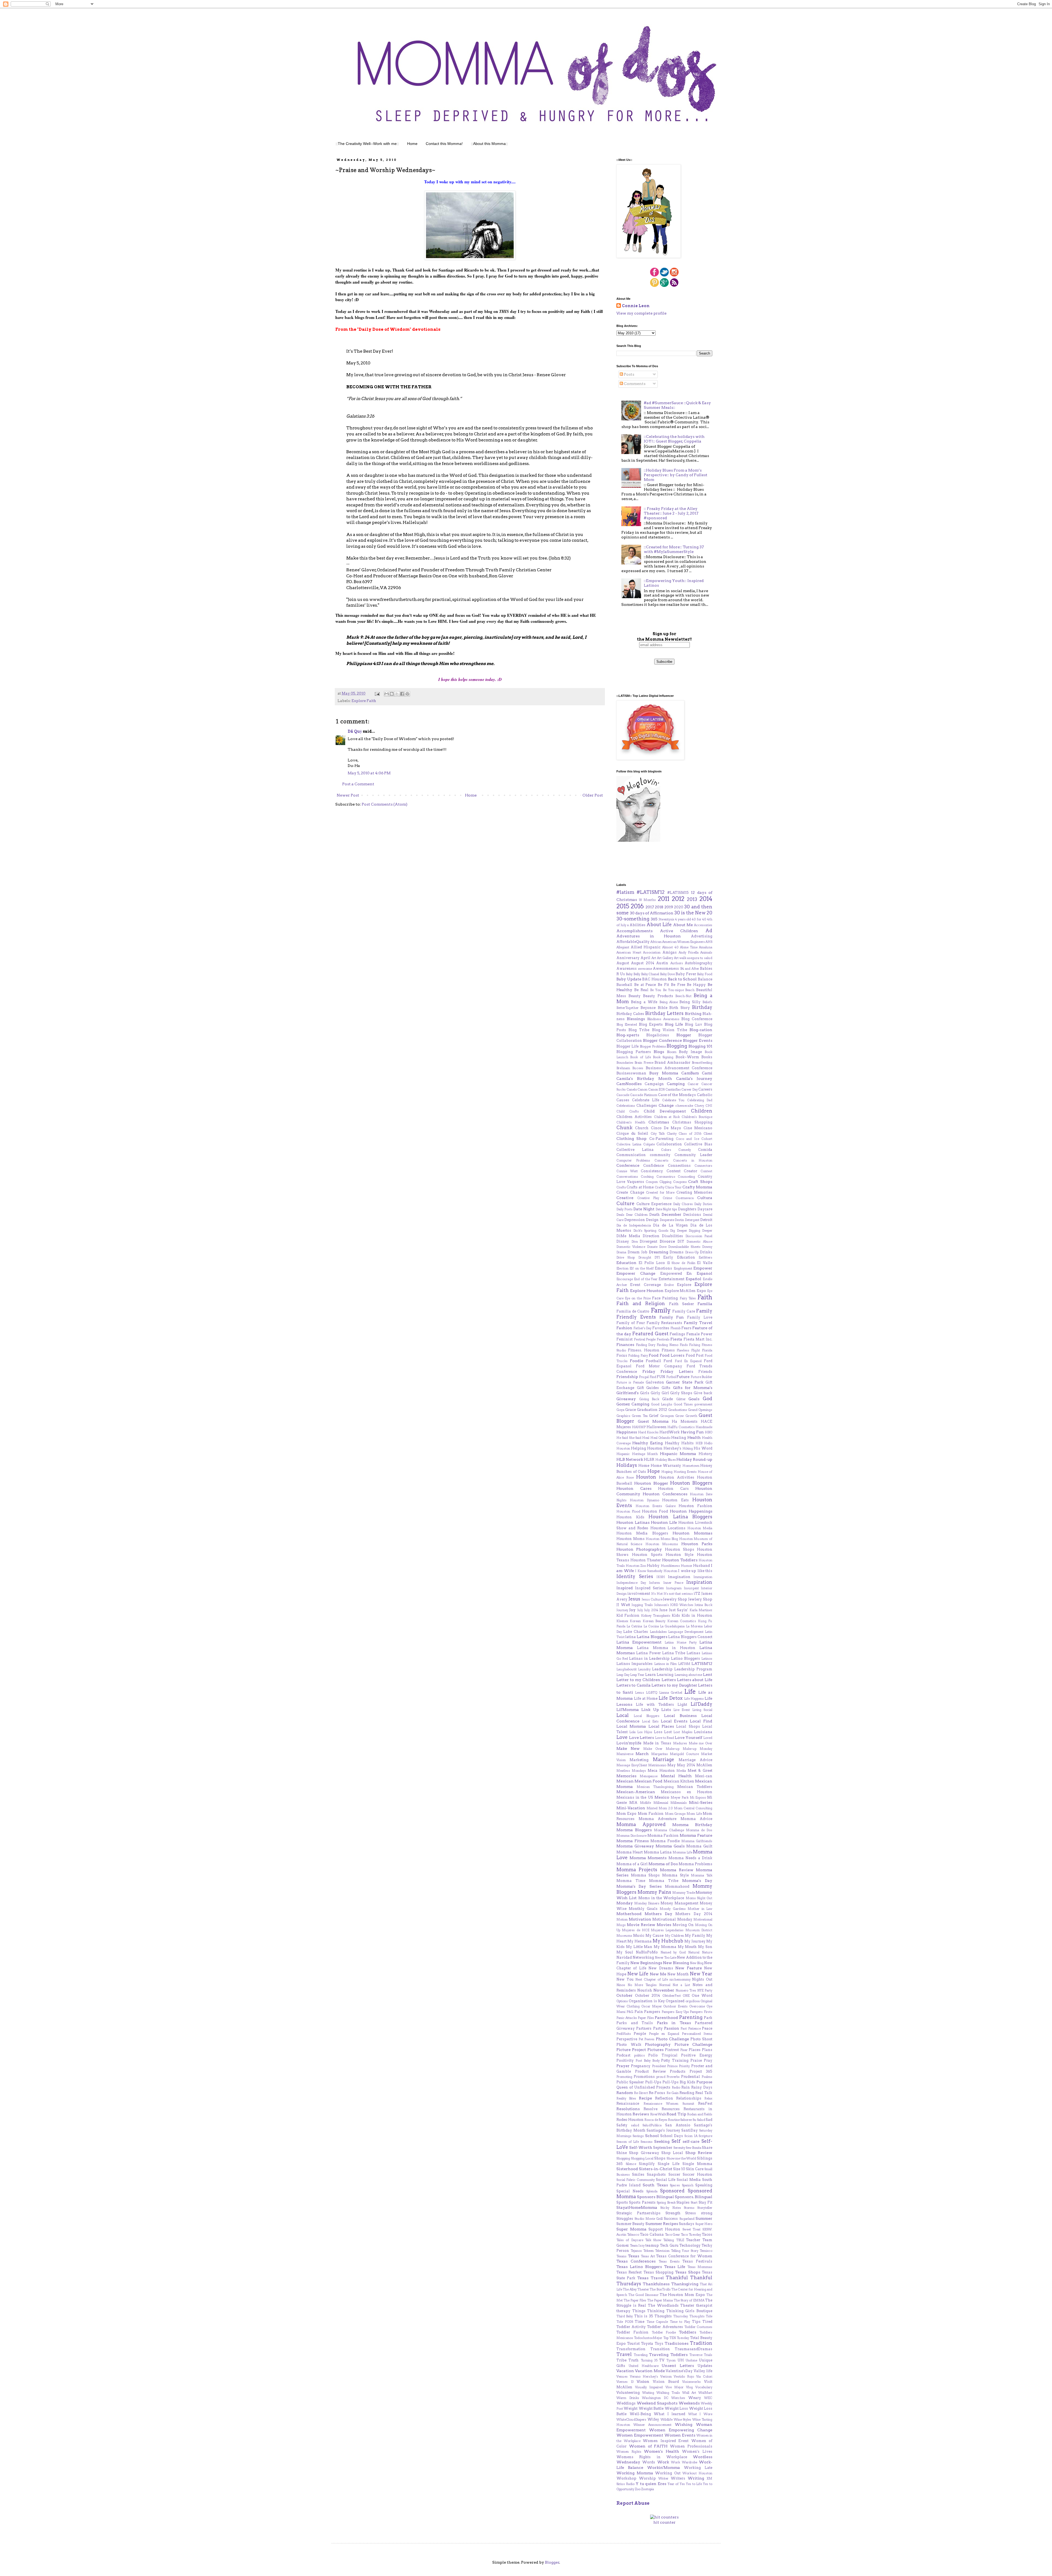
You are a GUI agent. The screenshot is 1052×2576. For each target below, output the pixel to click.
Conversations (627, 1177)
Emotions (663, 1268)
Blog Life (674, 1024)
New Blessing (676, 1963)
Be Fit (663, 985)
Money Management (679, 1903)
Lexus (640, 1693)
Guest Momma (653, 1421)
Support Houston (664, 2229)
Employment (683, 1268)
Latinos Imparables (634, 1664)
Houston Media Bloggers (642, 1533)
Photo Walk (629, 2045)
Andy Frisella (689, 952)
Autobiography (698, 963)
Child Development (665, 1111)
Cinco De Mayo (666, 1128)
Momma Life (682, 1852)
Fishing (695, 1345)
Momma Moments (648, 1858)
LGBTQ (652, 1693)
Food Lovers (672, 1355)
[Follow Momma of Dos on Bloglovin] (638, 840)
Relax (708, 2098)
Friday (649, 1371)
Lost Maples (683, 1732)
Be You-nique (673, 990)
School (652, 2136)
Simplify (647, 2164)
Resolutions (628, 2109)
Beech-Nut (683, 996)
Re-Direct (641, 2093)
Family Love (700, 1317)
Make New (628, 1748)
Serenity (679, 2148)
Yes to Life (694, 2484)
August (623, 963)
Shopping (623, 2158)
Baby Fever (686, 974)
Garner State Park (685, 1382)
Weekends (689, 2403)
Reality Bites (626, 2098)
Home (412, 144)
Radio (676, 2087)
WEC (708, 2398)
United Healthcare (644, 2366)
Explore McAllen (680, 1291)
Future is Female (630, 1382)
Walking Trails (668, 2393)
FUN (661, 1377)
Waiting (648, 2393)
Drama (621, 1252)
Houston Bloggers (691, 1483)
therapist (704, 2305)
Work (663, 2462)
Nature (707, 1952)
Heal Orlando (660, 1438)
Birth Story (680, 1008)
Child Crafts (628, 1111)
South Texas (655, 2185)
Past (684, 2029)
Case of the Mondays (677, 1095)
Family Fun (672, 1317)
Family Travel (698, 1323)
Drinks (706, 1252)
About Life (659, 925)
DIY (681, 1241)
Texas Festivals (697, 2261)
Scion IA (691, 2136)
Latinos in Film (666, 1664)
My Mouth (687, 1947)
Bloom (672, 1052)
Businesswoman (631, 1073)
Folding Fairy (638, 1356)
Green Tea (640, 1416)
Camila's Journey (694, 1079)
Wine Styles (683, 2420)
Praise (696, 2060)
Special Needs (630, 2191)
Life (690, 1691)
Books (707, 1057)
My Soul (625, 1952)
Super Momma (631, 2229)
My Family (695, 1935)
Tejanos (636, 2251)
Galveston (655, 1382)
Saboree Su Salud (693, 2120)
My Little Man (639, 1947)
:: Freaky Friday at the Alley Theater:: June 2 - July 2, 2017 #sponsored (671, 513)
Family (661, 1310)
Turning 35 (649, 2360)
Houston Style (680, 1555)
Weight (631, 2408)
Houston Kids (630, 1517)
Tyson (671, 2360)
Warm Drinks (628, 2398)
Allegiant (623, 947)
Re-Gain (673, 2093)
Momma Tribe (664, 1881)
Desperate (667, 1220)
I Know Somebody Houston (656, 1571)
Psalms (707, 2077)
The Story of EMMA (689, 2300)
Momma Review (677, 1870)
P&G (630, 2012)
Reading (687, 2093)
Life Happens (694, 1699)
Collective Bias (698, 1144)
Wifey (653, 2419)
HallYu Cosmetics (681, 1427)
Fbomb (675, 1328)
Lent (708, 1674)
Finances (625, 1345)
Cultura (705, 1198)
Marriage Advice (695, 1760)
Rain (686, 2087)
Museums (624, 1936)
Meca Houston (661, 1771)
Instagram (674, 1588)
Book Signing (663, 1057)
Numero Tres (686, 1990)
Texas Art (648, 2256)
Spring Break (666, 2203)
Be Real (641, 990)
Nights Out (702, 1979)
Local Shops (688, 1726)
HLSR (649, 1460)
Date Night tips (667, 1209)
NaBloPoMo (647, 1952)
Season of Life (628, 2142)
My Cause (654, 1935)
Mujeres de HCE (636, 1930)
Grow (680, 1416)
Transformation (631, 2349)
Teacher (693, 2240)
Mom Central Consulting (693, 1808)
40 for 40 (699, 919)
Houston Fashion (695, 1506)
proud (661, 2077)
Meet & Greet (700, 1771)
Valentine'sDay (679, 2371)
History (705, 1454)
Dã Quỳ (355, 731)
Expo (701, 1291)
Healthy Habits (679, 1443)
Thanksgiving (685, 2284)
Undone (691, 2360)
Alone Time (689, 947)
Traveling (641, 2355)
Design (652, 1220)
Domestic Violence (631, 1247)
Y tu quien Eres (651, 2484)
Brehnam (623, 1068)
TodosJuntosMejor (648, 2338)
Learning (665, 1675)
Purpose (704, 2082)
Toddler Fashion (632, 2332)
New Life (638, 1974)
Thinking (656, 2311)
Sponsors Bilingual (655, 2197)
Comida (705, 1150)
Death (654, 1215)
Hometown (691, 1466)
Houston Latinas (633, 1522)
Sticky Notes (671, 2208)
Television (662, 2251)
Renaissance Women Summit (669, 2104)
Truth (634, 2360)
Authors (677, 963)
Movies (664, 1925)
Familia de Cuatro (633, 1311)
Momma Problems (695, 1864)
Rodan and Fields (700, 2114)
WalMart (705, 2393)
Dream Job (638, 1252)
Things (639, 2311)
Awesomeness (666, 969)
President (659, 2066)
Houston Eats (675, 1500)
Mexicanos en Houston (687, 1792)
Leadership (662, 1669)
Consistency (652, 1171)
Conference (628, 1165)
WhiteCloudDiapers (631, 2420)
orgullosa (693, 2001)
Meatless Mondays (631, 1771)
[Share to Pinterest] (407, 694)
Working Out (668, 2473)
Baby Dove (667, 974)
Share (707, 2148)
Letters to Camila (634, 1685)
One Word (702, 1996)
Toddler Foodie (664, 2332)
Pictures (655, 2050)
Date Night (644, 1209)
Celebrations (626, 1106)
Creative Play (648, 1198)
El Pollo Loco (652, 1263)
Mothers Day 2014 (694, 1914)
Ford (668, 1361)
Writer (663, 2478)
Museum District (699, 1930)
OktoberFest (672, 1996)
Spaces (675, 2185)
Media (681, 1771)
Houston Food (655, 1511)
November (664, 1990)
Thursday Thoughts (689, 2316)
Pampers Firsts (701, 2012)
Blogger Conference (662, 1040)
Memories (626, 1776)
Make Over (653, 1749)
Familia (705, 1304)
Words (649, 2462)
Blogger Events (698, 1040)
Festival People (645, 1339)
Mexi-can (704, 1776)
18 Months (647, 900)
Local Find (701, 1721)
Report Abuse (633, 2503)
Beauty (634, 996)
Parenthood (666, 2018)
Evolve (669, 1285)
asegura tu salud (700, 958)
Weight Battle (651, 2408)
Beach (690, 990)
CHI (709, 1106)
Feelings (677, 1334)
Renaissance (628, 2103)
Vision (643, 2381)
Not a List (681, 1985)
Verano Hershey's (644, 2377)
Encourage (625, 1279)
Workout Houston (697, 2473)
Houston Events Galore (655, 1506)
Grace (631, 1410)
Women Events (680, 2435)
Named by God (673, 1952)
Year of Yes (676, 2484)
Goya (620, 1410)
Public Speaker (630, 2082)
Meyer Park (680, 1798)
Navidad (624, 1957)
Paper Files (646, 2018)
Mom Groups (675, 1814)
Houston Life (664, 1522)
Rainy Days (702, 2087)
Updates (705, 2366)
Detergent (692, 1220)
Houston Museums (662, 1544)
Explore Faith (364, 701)
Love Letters (642, 1738)
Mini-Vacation (631, 1808)
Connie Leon (636, 306)
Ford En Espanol (688, 1361)
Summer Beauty (630, 2224)
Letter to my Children (638, 1680)
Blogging (677, 1046)
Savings (638, 2136)
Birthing (693, 1014)
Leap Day (623, 1675)
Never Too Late (666, 1958)
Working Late (698, 2468)
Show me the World (681, 2158)
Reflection (664, 2098)
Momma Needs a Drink (691, 1858)
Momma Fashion (663, 1835)
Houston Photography (639, 1549)
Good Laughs (662, 1404)
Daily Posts (624, 1209)
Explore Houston (647, 1291)
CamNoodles (629, 1084)
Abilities (638, 925)
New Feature (688, 1968)
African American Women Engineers (678, 942)
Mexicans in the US (635, 1797)
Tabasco (633, 2235)
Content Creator (682, 1171)
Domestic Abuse (699, 1242)
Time (640, 2322)
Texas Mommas (700, 2267)
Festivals (663, 1339)
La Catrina (634, 1626)
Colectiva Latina (629, 1144)
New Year (701, 1974)
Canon (642, 1089)
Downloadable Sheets (684, 1247)
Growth (691, 1416)
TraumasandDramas (694, 2349)
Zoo (638, 2489)
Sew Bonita (694, 2148)
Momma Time (631, 1881)
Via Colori (704, 2377)
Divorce (667, 1241)
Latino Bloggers (685, 1658)
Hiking (688, 1448)
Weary (695, 2398)
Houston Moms (631, 1539)
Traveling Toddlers (668, 2355)
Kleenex (622, 1621)
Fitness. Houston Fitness (651, 1350)
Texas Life (675, 2267)
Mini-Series (701, 1802)
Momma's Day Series (639, 1886)
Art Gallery (665, 958)
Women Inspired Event (666, 2441)
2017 (650, 907)
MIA (633, 1803)
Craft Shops (700, 1182)
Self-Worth (641, 2147)
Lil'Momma (628, 1710)
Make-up (673, 1749)
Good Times (683, 1404)
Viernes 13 (625, 2382)
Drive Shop (626, 1257)
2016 (637, 906)
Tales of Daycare (630, 2240)
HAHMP (639, 1427)
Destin (679, 1220)
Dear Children (637, 1215)
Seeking (662, 2141)
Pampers (652, 2012)
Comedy (685, 1150)
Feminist (624, 1339)
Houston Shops (680, 1549)
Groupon (667, 1416)
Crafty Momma (697, 1187)
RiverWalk (658, 2114)
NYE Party (705, 1990)
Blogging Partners (634, 1052)
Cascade (623, 1095)
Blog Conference (697, 1019)
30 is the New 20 (693, 913)
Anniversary (628, 958)
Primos (672, 2066)
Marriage (664, 1759)
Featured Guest (650, 1334)
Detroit (706, 1220)
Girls (645, 1393)
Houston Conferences (665, 1494)
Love (622, 1737)
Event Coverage (645, 1285)
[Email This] (387, 694)
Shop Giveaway (644, 2153)
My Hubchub (668, 1941)
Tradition (701, 2343)
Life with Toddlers (655, 1705)
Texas (634, 2256)
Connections (679, 1166)
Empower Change (636, 1273)
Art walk (680, 958)
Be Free (678, 985)
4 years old (683, 919)
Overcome (697, 2006)
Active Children (679, 931)
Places (695, 2050)
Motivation (640, 1919)
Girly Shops (681, 1393)
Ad (709, 931)
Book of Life (641, 1057)
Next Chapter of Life (652, 1979)
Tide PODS (625, 2322)
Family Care (684, 1311)
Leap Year (637, 1675)
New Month (678, 1974)
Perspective (627, 2039)
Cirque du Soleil (632, 1133)
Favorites (661, 1328)
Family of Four (631, 1323)
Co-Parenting (661, 1139)
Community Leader (693, 1155)
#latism (625, 892)
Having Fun (692, 1432)
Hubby (653, 1566)
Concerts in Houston (693, 1160)
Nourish (645, 1990)
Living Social (702, 1710)
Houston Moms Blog (662, 1539)
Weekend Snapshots (657, 2403)
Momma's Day (697, 1881)
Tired (707, 2322)
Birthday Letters (664, 1013)
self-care (691, 2141)
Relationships (689, 2098)
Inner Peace (673, 1583)
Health (694, 1437)
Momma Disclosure (631, 1836)
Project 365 (701, 2071)
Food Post (695, 1355)
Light (682, 1705)
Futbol (671, 1377)
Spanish (688, 2185)
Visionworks (691, 2382)
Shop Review (699, 2153)
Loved (708, 1738)
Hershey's (672, 1448)
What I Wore (700, 2414)
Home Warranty (666, 1466)
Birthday (702, 1007)
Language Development (686, 1632)
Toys (659, 2343)
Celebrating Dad (700, 1100)
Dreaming (659, 1252)
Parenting (691, 2017)
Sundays (687, 2224)
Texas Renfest (629, 2272)
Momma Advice (697, 1819)
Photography (658, 2044)
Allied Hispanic (646, 947)
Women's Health (661, 2451)
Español (694, 1279)
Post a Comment (358, 784)
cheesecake (684, 1106)
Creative (625, 1198)
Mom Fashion (651, 1814)
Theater (687, 2305)
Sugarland (687, 2219)
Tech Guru (669, 2245)
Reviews (641, 2114)
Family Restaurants (664, 1323)
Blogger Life (628, 1046)
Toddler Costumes (698, 2327)
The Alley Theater (636, 2289)
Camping (676, 1084)
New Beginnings (646, 1963)
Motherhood (629, 1914)
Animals (706, 952)
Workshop (626, 2478)
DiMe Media (628, 1236)
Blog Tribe (639, 1030)
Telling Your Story (685, 2251)
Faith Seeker (681, 1304)
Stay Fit (705, 2202)
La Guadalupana (672, 1626)
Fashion (624, 1328)
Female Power (699, 1334)
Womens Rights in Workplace (652, 2457)
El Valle (705, 1263)
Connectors (703, 1166)
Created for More (660, 1193)
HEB (699, 1443)
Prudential (691, 2077)
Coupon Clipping (659, 1182)
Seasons (647, 2142)
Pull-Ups (653, 2082)
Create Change (630, 1192)
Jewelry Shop (675, 1599)
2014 (706, 899)
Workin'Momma (664, 2467)
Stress (691, 2213)
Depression (635, 1220)
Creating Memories (694, 1192)
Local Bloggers (647, 1716)
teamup (652, 2245)
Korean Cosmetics (682, 1621)
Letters (669, 1680)
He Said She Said (629, 1438)
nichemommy (680, 1979)
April (645, 958)
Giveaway (626, 1399)
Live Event (682, 1710)
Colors (666, 1150)
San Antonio (678, 2125)
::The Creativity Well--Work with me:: (367, 144)
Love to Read (664, 1738)
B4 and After (690, 969)
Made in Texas (657, 1743)
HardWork (670, 1432)
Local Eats (650, 1721)
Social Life (666, 2180)
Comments (634, 384)
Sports (622, 2202)
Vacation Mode (650, 2371)
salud (635, 2125)
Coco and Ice (687, 1139)
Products (678, 2071)
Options (622, 2001)
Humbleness (670, 1566)
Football (653, 1361)
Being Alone (669, 1002)
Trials (708, 2355)
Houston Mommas (692, 1533)
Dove (663, 1247)
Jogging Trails (642, 1605)
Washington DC (655, 2398)
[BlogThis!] (392, 694)
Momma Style (675, 1875)
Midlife (645, 1803)
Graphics (623, 1416)
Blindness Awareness (663, 1019)
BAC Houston (654, 979)
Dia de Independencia (634, 1225)
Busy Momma (664, 1073)
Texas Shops (687, 2272)
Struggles (625, 2219)
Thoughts (663, 2316)
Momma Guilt (699, 1846)
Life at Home (646, 1698)
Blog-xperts (628, 1035)
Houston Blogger (651, 1483)
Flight (696, 1350)
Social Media (689, 2180)
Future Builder (701, 1377)
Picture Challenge (694, 2044)
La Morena (694, 1626)
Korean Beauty (654, 1621)
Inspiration (699, 1582)
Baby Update (629, 979)
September (663, 2148)
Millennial (661, 1803)
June (663, 1610)
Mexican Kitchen (679, 1781)
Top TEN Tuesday (676, 2338)
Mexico (662, 1797)
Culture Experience (654, 1204)
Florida (707, 1350)
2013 (692, 899)
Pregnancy (641, 2066)
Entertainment (671, 1279)
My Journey (695, 1941)
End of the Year (646, 1279)
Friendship (627, 1377)
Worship (647, 2478)
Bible (663, 1008)
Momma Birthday (692, 1825)
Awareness (627, 969)
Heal (646, 1438)
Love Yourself (689, 1738)
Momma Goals (670, 1846)
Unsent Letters (678, 2366)
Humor (687, 1566)
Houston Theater (646, 1560)
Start (694, 2203)
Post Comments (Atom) (385, 804)
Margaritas (660, 1754)
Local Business (680, 1716)
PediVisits (624, 2034)
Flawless (683, 1350)
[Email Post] (377, 693)
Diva (635, 1242)
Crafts (621, 1187)
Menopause (649, 1776)
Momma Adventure (658, 1819)
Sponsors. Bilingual (694, 2197)
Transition (660, 2349)
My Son (705, 1947)
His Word (703, 1448)
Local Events (674, 1721)
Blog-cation (701, 1030)
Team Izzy (637, 2246)
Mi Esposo (698, 1798)
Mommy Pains (654, 1892)
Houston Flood (628, 1511)
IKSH (661, 1577)
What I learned (669, 2414)
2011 (664, 899)
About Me (683, 925)
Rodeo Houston (630, 2120)
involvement (639, 1594)
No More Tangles (642, 1985)
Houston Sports (647, 1555)
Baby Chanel (650, 974)
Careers (705, 1089)
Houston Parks (697, 1544)
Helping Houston (647, 1448)
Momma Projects (637, 1870)
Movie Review (641, 1925)
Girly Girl (660, 1393)
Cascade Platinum (644, 1095)
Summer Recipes (662, 2224)
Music (639, 1935)
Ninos (621, 1985)
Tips (696, 2322)
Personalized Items (697, 2034)
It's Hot (657, 1594)
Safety (622, 2125)
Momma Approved (641, 1824)
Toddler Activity (631, 2327)
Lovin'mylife (629, 1743)
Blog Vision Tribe (670, 1030)
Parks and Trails (635, 2023)
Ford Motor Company (659, 1366)
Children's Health (631, 1122)
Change (666, 1105)
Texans (621, 2256)
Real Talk (704, 2093)
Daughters (687, 1209)
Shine (622, 2153)
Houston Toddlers (680, 1560)
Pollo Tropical (663, 2055)
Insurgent (691, 1588)
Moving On (683, 1925)
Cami (707, 1073)
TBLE (680, 2240)
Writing (696, 2478)
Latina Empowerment (639, 1642)
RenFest (705, 2103)
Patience (694, 2029)
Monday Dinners (647, 1903)
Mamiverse (625, 1754)
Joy (632, 1610)
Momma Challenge (669, 1830)
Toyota (647, 2343)
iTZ (697, 1594)
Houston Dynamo (644, 1500)
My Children (674, 1936)
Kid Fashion (628, 1615)
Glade (667, 1399)
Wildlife (667, 2420)
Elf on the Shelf (642, 1268)
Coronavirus (666, 1177)
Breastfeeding (702, 1063)
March (642, 1754)
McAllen (704, 1765)
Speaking (704, 2185)
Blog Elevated (627, 1025)
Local (623, 1715)
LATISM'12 (702, 1664)
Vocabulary (704, 2387)
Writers (678, 2478)
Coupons (680, 1182)
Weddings (626, 2403)
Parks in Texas (674, 2023)
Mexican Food (648, 1781)
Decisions (692, 1215)
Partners (644, 2028)
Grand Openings (700, 1410)
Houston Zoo (636, 1566)
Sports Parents (642, 2202)
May (671, 1765)
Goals (694, 1399)
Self (676, 2141)
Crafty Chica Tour (668, 1187)
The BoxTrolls (660, 2289)
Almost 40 (670, 947)
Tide (709, 2316)
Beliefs (707, 1002)
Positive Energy (697, 2055)
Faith (705, 1297)
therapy (623, 2311)
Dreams (677, 1252)
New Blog (697, 1963)
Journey (622, 1610)
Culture (625, 1203)
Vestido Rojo (684, 2377)
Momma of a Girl (632, 1864)
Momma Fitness (633, 1841)
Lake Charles (636, 1632)
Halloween (657, 1427)
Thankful (677, 2278)
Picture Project (631, 2050)
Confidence (654, 1166)
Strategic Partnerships (638, 2213)
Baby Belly (633, 974)
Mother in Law (700, 1909)
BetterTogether (628, 1008)
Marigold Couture (684, 1754)
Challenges (647, 1106)
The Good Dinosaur (643, 2295)
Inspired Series (649, 1588)
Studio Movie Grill (649, 2219)
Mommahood (677, 1886)
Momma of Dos (663, 1864)
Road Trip (676, 2114)
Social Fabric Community (636, 2180)
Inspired (625, 1588)
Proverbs (673, 2077)
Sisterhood (627, 2169)
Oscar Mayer (652, 2006)
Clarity (672, 1134)
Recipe (645, 2098)
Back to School (682, 979)
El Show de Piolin (681, 1263)
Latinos (707, 1659)
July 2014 (651, 1610)
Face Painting (665, 1298)
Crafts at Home (640, 1187)
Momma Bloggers (634, 1830)
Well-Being (640, 2414)
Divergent (648, 1241)
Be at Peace (645, 985)
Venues (622, 2377)
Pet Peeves (647, 2039)
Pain (639, 2012)
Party (658, 2028)
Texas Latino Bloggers (639, 2267)
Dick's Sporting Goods (651, 1231)
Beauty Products (658, 996)
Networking (643, 1957)
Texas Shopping (658, 2272)
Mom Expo (626, 1814)
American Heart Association (638, 952)
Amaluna (706, 947)
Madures (680, 1743)
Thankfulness (656, 2284)
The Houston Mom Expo (682, 2295)
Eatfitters (705, 1257)
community (660, 1155)
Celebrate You (673, 1100)
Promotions (644, 2077)
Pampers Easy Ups (675, 2012)
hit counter (664, 2522)
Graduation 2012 (652, 1410)
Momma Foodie (665, 1841)
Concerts (661, 1160)
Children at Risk (667, 1117)
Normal (665, 1985)
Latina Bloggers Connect (690, 1637)
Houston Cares (634, 1488)
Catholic (705, 1095)
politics (640, 2055)
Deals (620, 1215)
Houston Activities (677, 1477)
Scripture (705, 2136)
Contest (706, 1171)
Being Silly (690, 1002)
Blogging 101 (700, 1046)
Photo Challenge (672, 2039)
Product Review (651, 2071)
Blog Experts (651, 1024)
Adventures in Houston (649, 936)
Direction (651, 1236)
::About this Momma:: (489, 144)
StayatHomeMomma (637, 2207)
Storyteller (705, 2208)
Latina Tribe (674, 1653)
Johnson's (662, 1605)
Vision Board (666, 2382)
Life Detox (671, 1698)
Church (642, 1128)
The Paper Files (635, 2300)
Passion (672, 2028)
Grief (654, 1416)
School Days (672, 2136)
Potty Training (675, 2060)
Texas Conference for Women (684, 2256)
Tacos (707, 2234)
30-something (633, 919)
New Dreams (661, 1968)
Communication (631, 1155)
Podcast (623, 2055)
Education (626, 1263)
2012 (678, 899)
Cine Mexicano (698, 1128)
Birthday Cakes (630, 1014)
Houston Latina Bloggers (680, 1517)
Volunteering (628, 2393)
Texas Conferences (636, 2261)
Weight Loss (676, 2408)
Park (708, 2018)
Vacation (625, 2371)
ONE (686, 1996)
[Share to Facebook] (402, 694)
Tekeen (648, 2251)
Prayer (623, 2066)
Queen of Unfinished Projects (643, 2087)
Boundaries (625, 1063)
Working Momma (635, 2473)
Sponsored (672, 2191)
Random (625, 2093)
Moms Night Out (699, 1898)
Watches (678, 2398)
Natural (694, 1952)
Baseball (624, 985)
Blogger (684, 1035)
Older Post (593, 795)
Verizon (666, 2377)
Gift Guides (648, 1388)
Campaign (654, 1084)
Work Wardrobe (684, 2462)
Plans (707, 2050)
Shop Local (672, 2153)
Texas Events (669, 2261)
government (703, 1404)
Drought (645, 1257)
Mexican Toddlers (695, 1787)
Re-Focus (657, 2093)
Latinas (693, 1653)
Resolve (651, 2109)
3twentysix (666, 919)
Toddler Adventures (665, 2327)
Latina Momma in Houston (666, 1648)
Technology (690, 2245)
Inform (654, 1583)
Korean (635, 1621)
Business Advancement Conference (679, 1068)
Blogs (659, 1052)
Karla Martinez (701, 1610)
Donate (652, 1247)
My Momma (665, 1947)
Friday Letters (677, 1371)
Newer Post (348, 795)
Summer (704, 2218)
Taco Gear (673, 2235)
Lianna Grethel (671, 1693)
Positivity (625, 2060)
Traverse (696, 2355)
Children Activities (634, 1117)
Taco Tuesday (691, 2235)
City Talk (658, 1134)
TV (662, 2360)
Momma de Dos (699, 1830)
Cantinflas (673, 1089)
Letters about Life (695, 1680)
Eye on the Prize (638, 1298)
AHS (709, 942)
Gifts (666, 1388)
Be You (656, 990)
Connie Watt (627, 1171)
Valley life (703, 2371)
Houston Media (700, 1528)
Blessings (636, 1019)
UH (681, 2360)
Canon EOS (657, 1089)
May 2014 (686, 1765)
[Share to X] (397, 694)
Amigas (670, 952)
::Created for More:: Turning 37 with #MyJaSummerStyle (674, 549)
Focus (622, 1355)
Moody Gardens (673, 1909)
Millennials (679, 1803)
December (671, 1214)
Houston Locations (668, 1528)
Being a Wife (644, 1002)
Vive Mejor (674, 2387)
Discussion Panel (699, 1236)
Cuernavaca (685, 1198)
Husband (701, 1566)
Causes (623, 1100)
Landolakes (658, 1632)
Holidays (627, 1465)
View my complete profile (641, 313)
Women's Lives (697, 2451)
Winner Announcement (652, 2425)
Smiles (638, 2174)
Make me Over (701, 1743)
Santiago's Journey (663, 2130)
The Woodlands (663, 2305)
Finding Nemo (667, 1345)
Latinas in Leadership (649, 1658)
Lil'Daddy (701, 1704)
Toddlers (687, 2332)
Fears (686, 1328)
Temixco (706, 2251)
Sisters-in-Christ (656, 2169)
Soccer (674, 2174)
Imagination (679, 1577)
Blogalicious (658, 1035)
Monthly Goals (643, 1909)
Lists (666, 1710)
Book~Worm (687, 1057)
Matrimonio (657, 1765)
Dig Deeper (679, 1231)
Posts (629, 374)
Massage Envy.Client (632, 1765)
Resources (671, 2109)
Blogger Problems (653, 1046)
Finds (684, 1345)
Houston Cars (673, 1489)
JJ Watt (623, 1605)
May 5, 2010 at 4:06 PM (369, 773)
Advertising (702, 936)
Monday (625, 1903)
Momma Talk (702, 1875)
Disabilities (672, 1236)
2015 (623, 906)
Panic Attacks (627, 2018)
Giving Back (649, 1399)
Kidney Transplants (656, 1616)
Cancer (693, 1084)
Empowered (671, 1273)
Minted (652, 1808)
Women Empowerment (640, 2435)
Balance (705, 979)
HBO (709, 1432)
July (640, 1610)
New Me (658, 1974)
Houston (646, 1477)
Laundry (644, 1669)
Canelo (632, 1089)
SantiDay (690, 2130)
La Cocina (651, 1626)
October (624, 1995)
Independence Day (631, 1583)
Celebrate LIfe (646, 1100)
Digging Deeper (701, 1231)
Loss (658, 1732)
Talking (669, 2240)
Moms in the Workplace (661, 1898)
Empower (703, 1268)
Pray (708, 2060)
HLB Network (630, 1459)
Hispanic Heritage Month (637, 1454)
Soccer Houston (697, 2174)
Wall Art (689, 2393)
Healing (679, 1438)
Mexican (625, 1781)
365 (654, 919)
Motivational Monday (672, 1919)
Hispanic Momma (678, 1454)
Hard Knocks (648, 1432)
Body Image (690, 1052)
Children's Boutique (697, 1117)
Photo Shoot (701, 2039)
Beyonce (648, 1008)
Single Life (669, 2164)
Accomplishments (634, 931)
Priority (684, 2066)
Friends (705, 1372)
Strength (673, 2213)
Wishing (684, 2424)
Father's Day (643, 1328)
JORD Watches (682, 1605)
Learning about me (688, 1675)
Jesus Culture (652, 1599)
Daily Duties (703, 1204)
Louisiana (703, 1732)
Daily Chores (683, 1204)
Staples (683, 2202)
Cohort (707, 1139)
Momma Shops (645, 1875)
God (707, 1399)
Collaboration (669, 1144)
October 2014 (648, 1996)
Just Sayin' (678, 1610)
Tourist (633, 2343)
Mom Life (694, 1814)
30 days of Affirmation (652, 913)
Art (654, 958)
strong (707, 2213)
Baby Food (705, 974)
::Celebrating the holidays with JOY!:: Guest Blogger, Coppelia (674, 439)
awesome (645, 969)
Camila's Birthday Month (644, 1079)
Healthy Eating (648, 1443)
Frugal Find (647, 1377)
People (640, 2034)
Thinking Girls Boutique (689, 2311)
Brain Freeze (644, 1063)
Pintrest (672, 2050)
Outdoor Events (675, 2006)
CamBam (690, 1073)
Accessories (703, 925)
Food (654, 1355)
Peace (707, 2028)
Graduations (678, 1410)
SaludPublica (652, 2125)
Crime (667, 1198)
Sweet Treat (692, 2229)
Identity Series (635, 1576)
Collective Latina (635, 1150)
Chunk (624, 1128)
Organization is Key (647, 2001)
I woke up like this (695, 1571)
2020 (679, 907)
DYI (657, 1257)
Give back (703, 1393)
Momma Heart (630, 1852)
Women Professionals (691, 2446)
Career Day (690, 1089)
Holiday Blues (666, 1460)
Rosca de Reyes (656, 2120)
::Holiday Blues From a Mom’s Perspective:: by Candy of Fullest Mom (676, 475)
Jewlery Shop (700, 1599)
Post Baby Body (648, 2061)
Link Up (650, 1710)
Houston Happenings (691, 1511)
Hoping (667, 1472)
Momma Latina (658, 1852)
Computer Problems (633, 1160)
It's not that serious (678, 1594)
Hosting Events (685, 1472)
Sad (709, 2120)
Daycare (705, 1209)
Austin (662, 963)
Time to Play (680, 2322)
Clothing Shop (631, 1139)
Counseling (686, 1177)
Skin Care (695, 2169)
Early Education (679, 1257)
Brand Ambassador (672, 1062)
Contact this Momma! (444, 144)
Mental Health (676, 1776)
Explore (684, 1285)
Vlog (689, 2387)
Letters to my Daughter (674, 1685)
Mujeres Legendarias (667, 1930)
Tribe (621, 2360)
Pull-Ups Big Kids (679, 2082)
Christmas (659, 1122)
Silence (631, 2164)
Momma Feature (696, 1835)
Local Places (661, 1726)
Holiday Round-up (694, 1459)
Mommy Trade (684, 1893)
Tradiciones (677, 2343)
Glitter (681, 1399)
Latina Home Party (681, 1642)
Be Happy (696, 985)
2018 (659, 907)
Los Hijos (645, 1732)
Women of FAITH (648, 2446)
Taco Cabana (652, 2234)
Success (671, 2219)
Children (702, 1111)
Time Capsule (657, 2322)
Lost (668, 1732)
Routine (674, 2120)
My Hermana (639, 1941)
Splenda (652, 2191)
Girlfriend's (628, 1393)
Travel (624, 2354)
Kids (676, 1615)
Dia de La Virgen (670, 1225)
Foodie (637, 1361)
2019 (669, 907)
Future (683, 1377)
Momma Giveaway (635, 1846)
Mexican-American (636, 1792)
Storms (689, 2208)
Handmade (704, 1427)
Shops (660, 2158)
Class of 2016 (690, 1134)
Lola (632, 1732)
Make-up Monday (697, 1749)
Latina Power (648, 1653)
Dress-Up (692, 1252)
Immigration (703, 1577)
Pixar (684, 2050)
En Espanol (699, 1273)
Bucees (638, 1068)
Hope (654, 1471)
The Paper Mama (660, 2300)
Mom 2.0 (666, 1808)
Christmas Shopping (692, 1122)
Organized (675, 2001)
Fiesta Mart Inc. (698, 1339)
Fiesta (676, 1339)
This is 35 (644, 2316)
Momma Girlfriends (697, 1841)
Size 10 (679, 2169)
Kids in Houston (697, 1615)
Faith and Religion (641, 1303)
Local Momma (631, 1726)
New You (625, 1979)
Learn (651, 1675)
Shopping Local (642, 2158)
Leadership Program (693, 1669)
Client (708, 1134)
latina (631, 1637)
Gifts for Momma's (693, 1388)
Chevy (699, 1106)
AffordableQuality (633, 942)
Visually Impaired (649, 2387)
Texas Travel (650, 2278)
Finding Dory (646, 1345)
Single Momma (697, 2164)
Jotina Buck (703, 1605)
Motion (622, 1919)
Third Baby (625, 2316)
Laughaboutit (627, 1669)
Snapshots (656, 2174)
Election (622, 1268)
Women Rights (629, 2452)
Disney (623, 1241)
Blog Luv (693, 1024)
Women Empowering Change (681, 2430)
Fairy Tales (688, 1298)
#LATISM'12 (651, 892)
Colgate (649, 1144)
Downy (707, 1247)
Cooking (647, 1177)
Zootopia (648, 2489)
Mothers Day (658, 1914)
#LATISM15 (678, 893)
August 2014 (642, 963)
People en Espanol (664, 2034)
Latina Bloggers (652, 1637)
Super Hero (704, 2224)
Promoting (624, 2077)
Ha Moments (685, 1421)
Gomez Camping (633, 1404)
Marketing (639, 1760)
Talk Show (653, 2240)
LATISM (684, 1664)
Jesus (634, 1599)
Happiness (627, 1432)
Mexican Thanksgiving (655, 1787)
